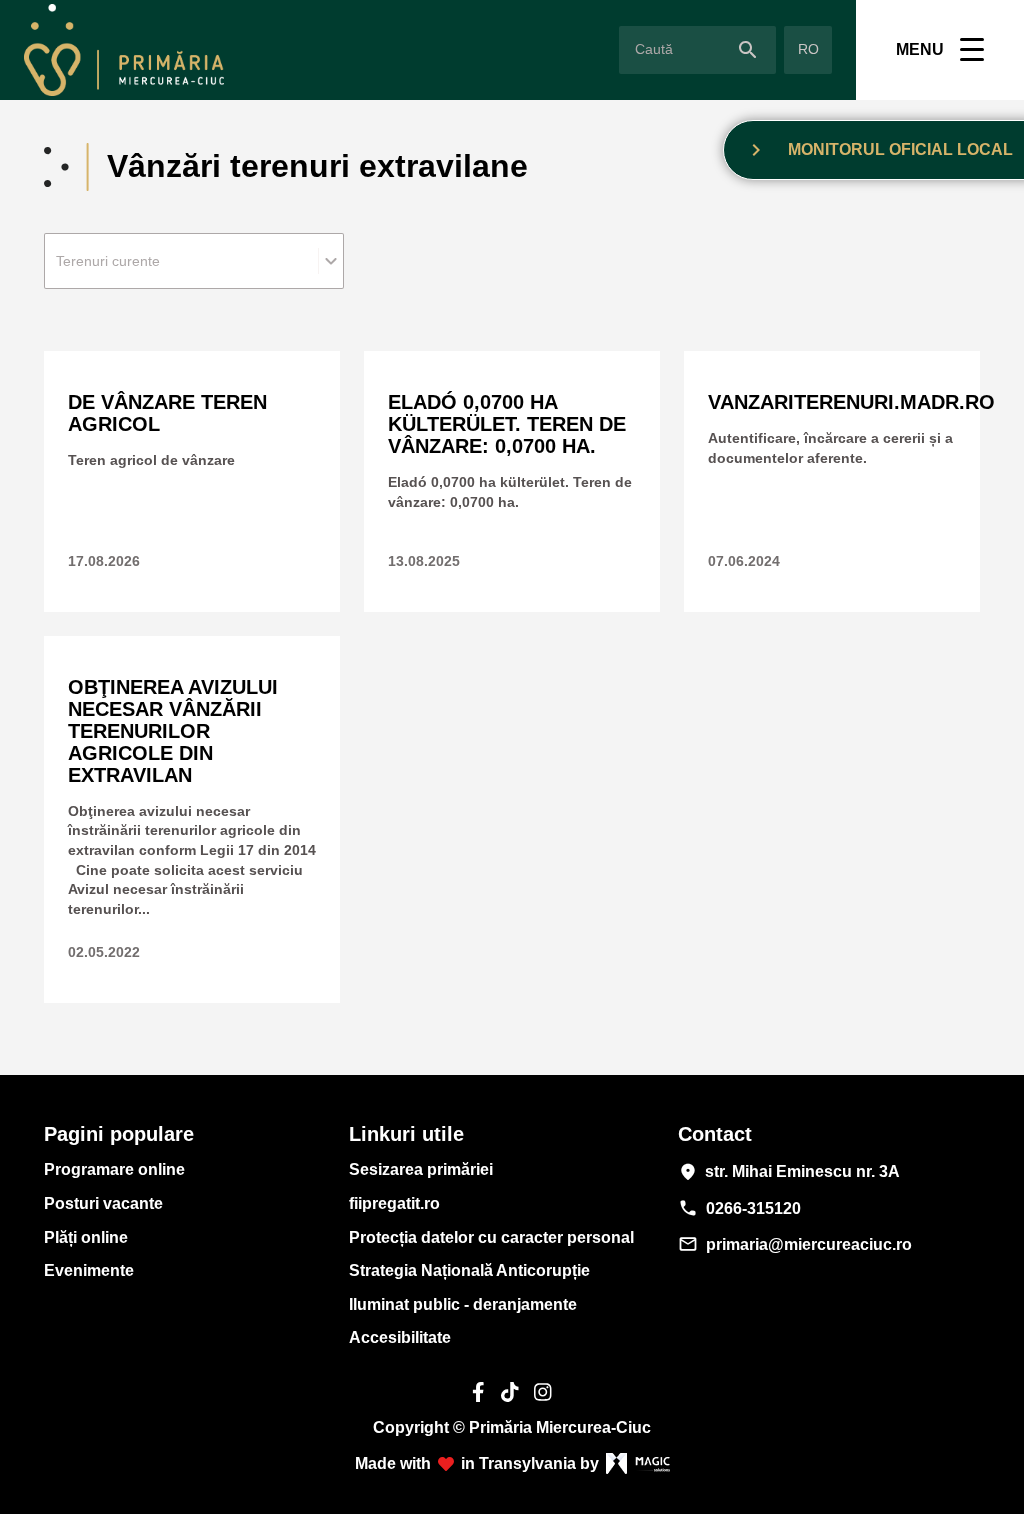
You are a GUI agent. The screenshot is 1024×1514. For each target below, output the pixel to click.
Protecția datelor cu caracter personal (491, 1237)
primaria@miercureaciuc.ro (795, 1244)
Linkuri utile (406, 1134)
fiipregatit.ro (394, 1203)
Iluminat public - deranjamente (463, 1304)
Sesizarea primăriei (421, 1169)
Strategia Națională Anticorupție (469, 1270)
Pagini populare (119, 1134)
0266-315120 (739, 1208)
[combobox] (194, 261)
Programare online (114, 1169)
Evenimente (89, 1270)
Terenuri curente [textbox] (108, 261)
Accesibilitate (400, 1337)
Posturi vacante (103, 1203)
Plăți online (86, 1237)
